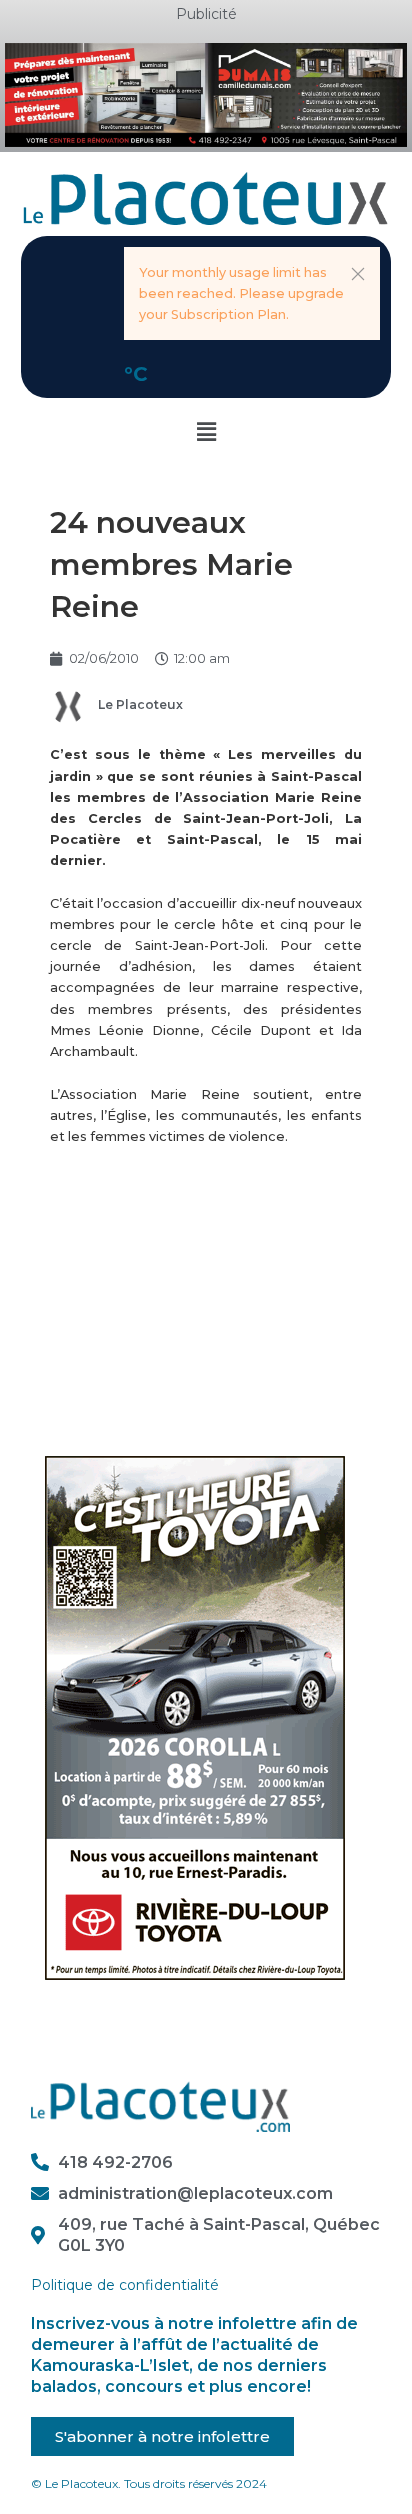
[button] (358, 274)
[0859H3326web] (195, 1716)
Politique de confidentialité (125, 2285)
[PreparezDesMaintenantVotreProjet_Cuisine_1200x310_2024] (206, 94)
